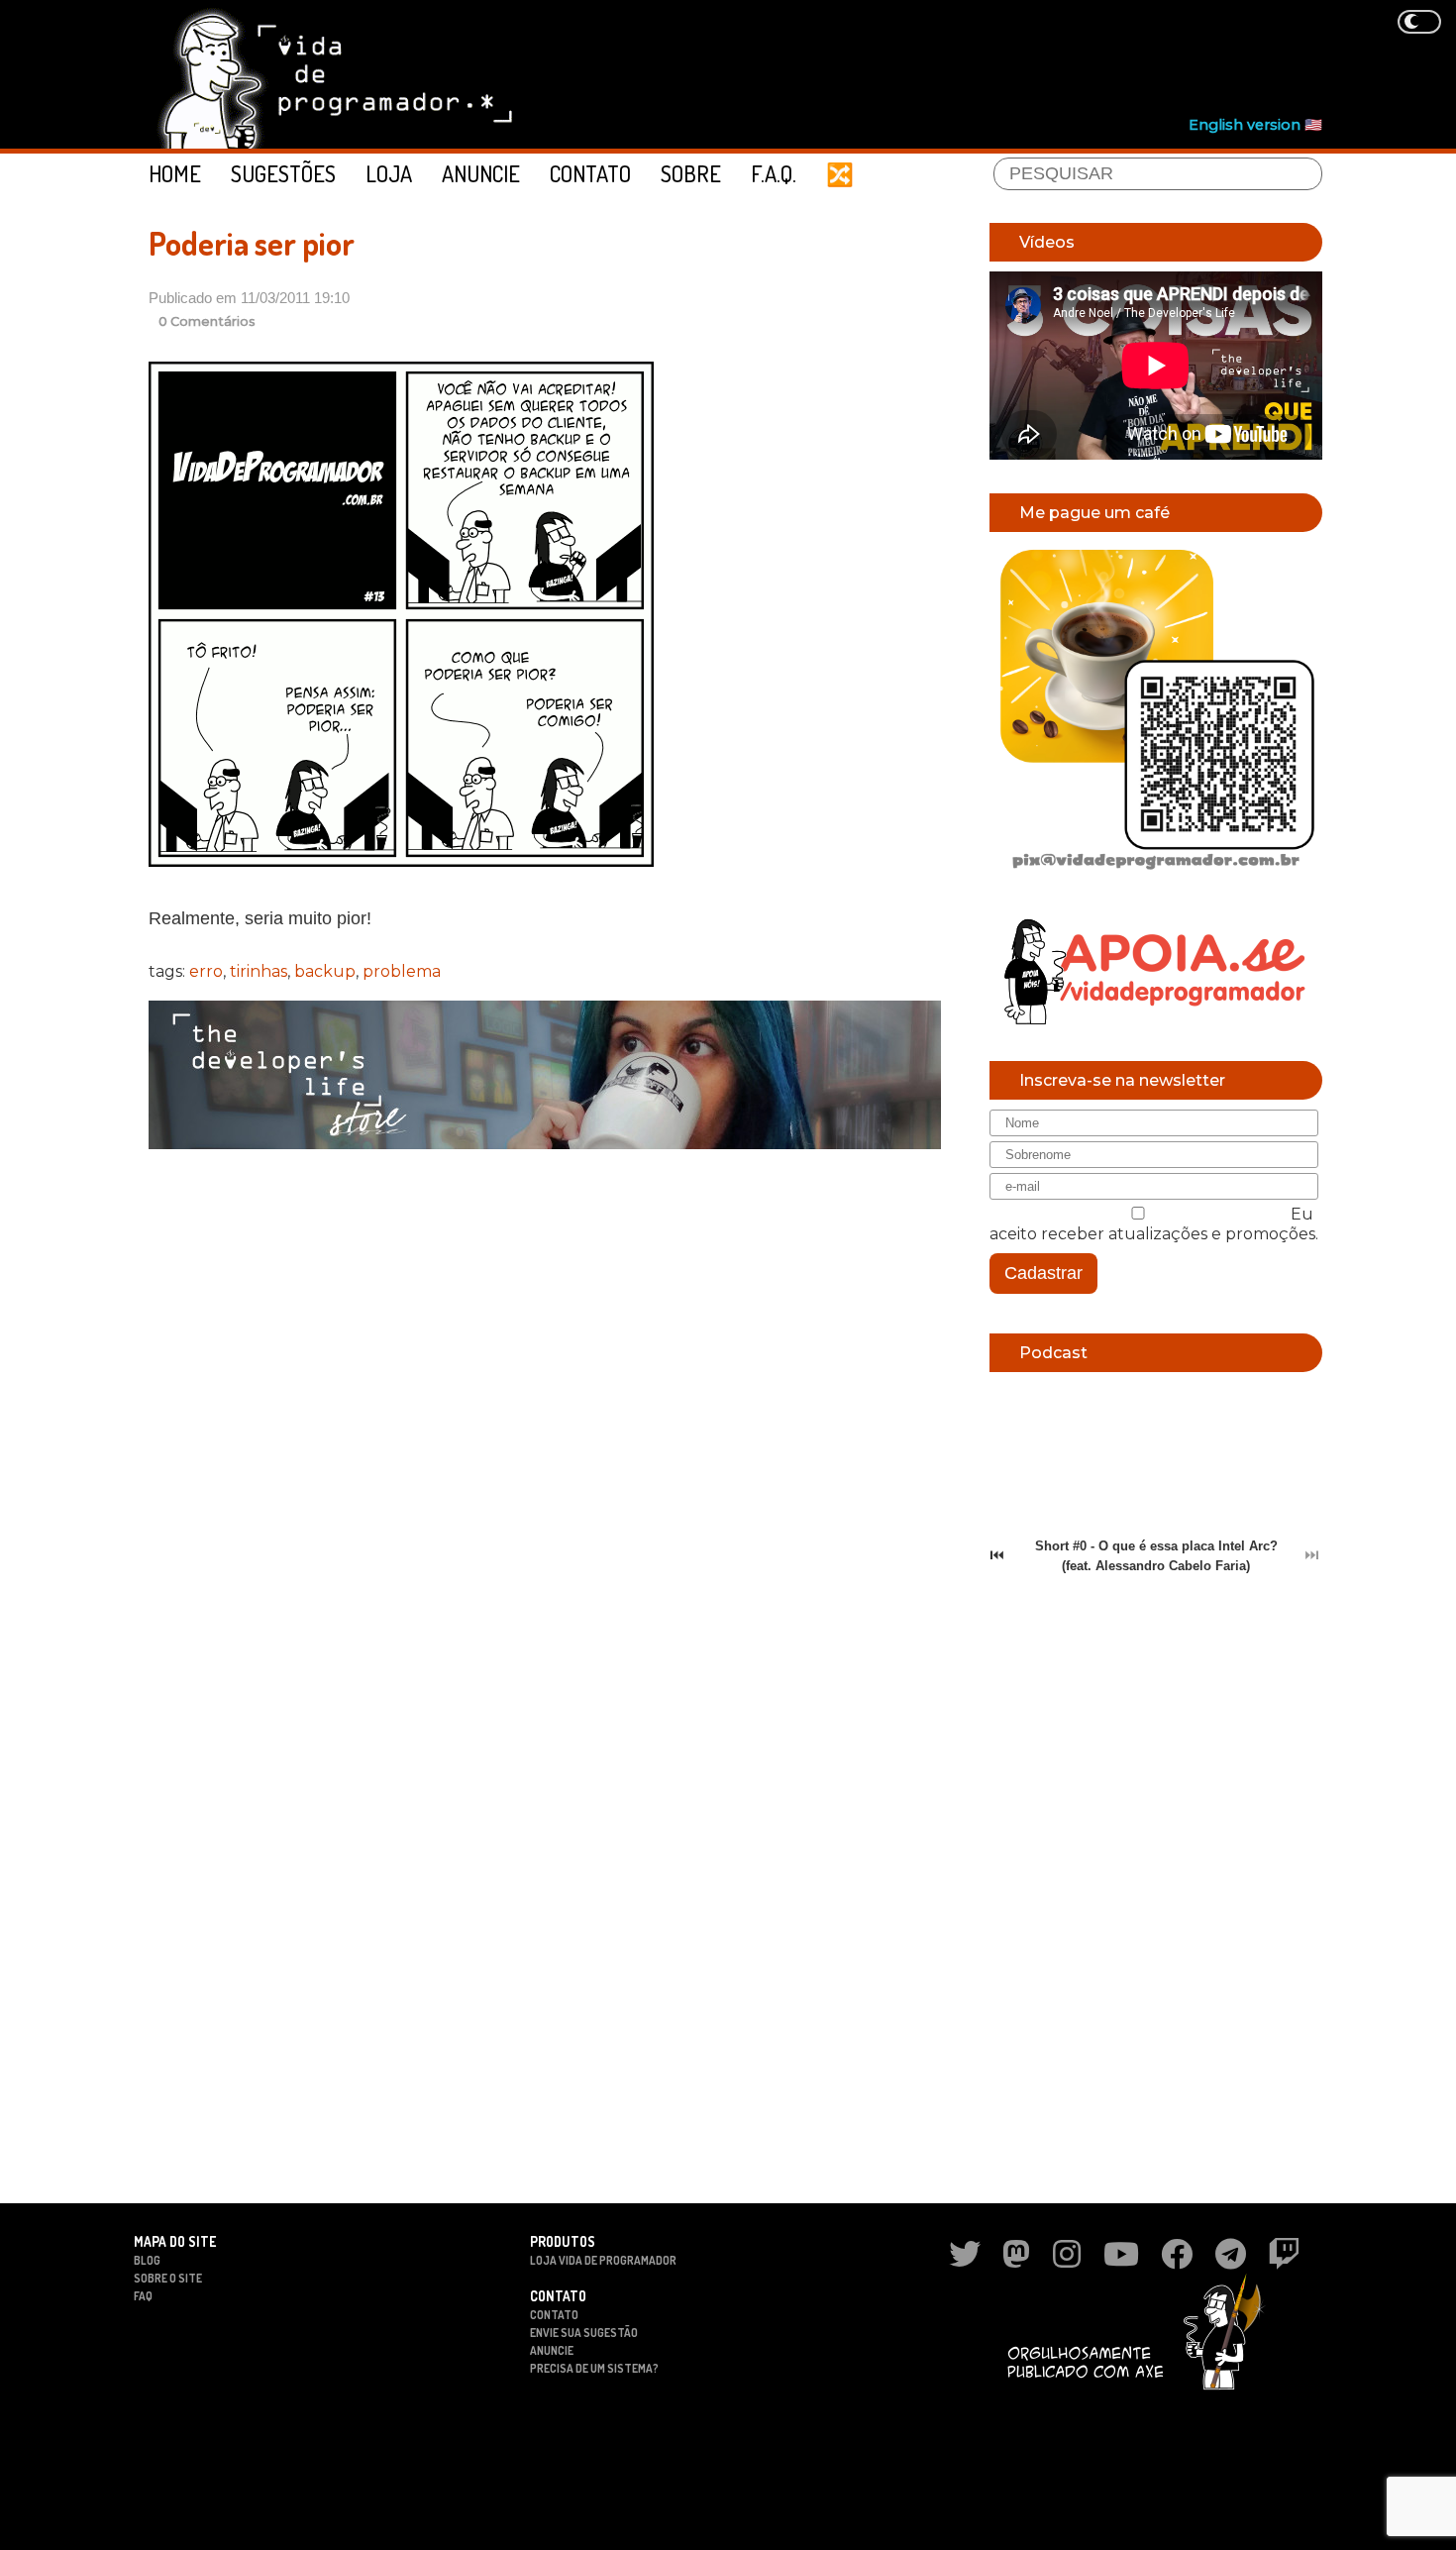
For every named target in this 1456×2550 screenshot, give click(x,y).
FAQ (143, 2296)
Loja (389, 173)
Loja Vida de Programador (603, 2260)
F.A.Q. (774, 173)
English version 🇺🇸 (1255, 125)
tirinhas (259, 971)
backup (325, 971)
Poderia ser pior (252, 243)
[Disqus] (545, 1421)
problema (402, 971)
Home (175, 173)
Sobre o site (168, 2278)
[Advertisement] (962, 60)
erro (206, 971)
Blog (147, 2260)
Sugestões (283, 173)
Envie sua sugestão (584, 2333)
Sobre (691, 173)
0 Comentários (207, 321)
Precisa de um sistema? (594, 2368)
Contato (590, 173)
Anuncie (481, 173)
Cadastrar (1043, 1273)
